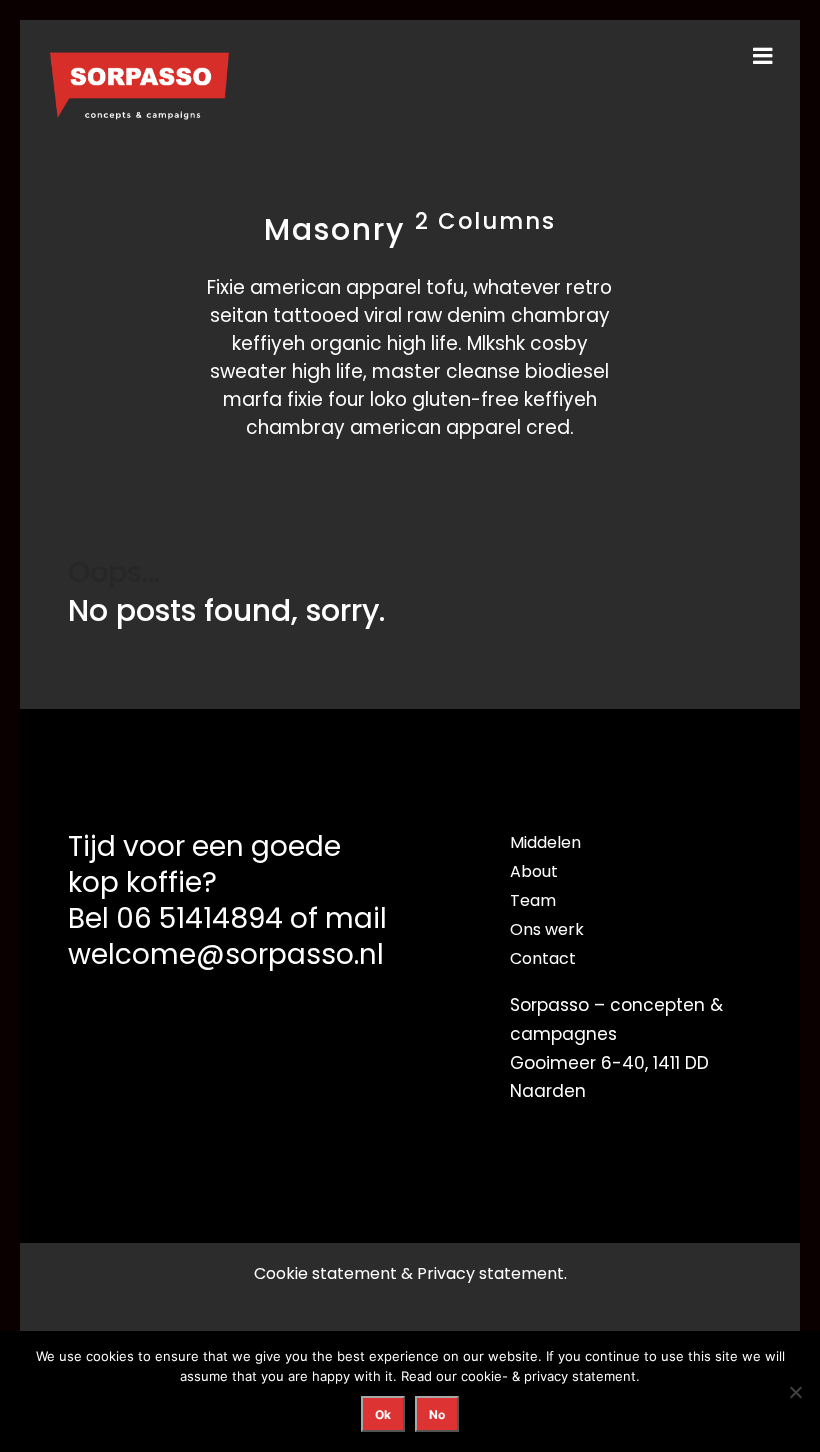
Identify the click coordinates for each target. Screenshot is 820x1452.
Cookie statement (325, 1273)
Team (533, 900)
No (437, 1414)
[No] (795, 1392)
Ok (383, 1414)
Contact (543, 958)
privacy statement (580, 1376)
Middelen (545, 842)
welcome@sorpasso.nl (226, 954)
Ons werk (547, 929)
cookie (481, 1376)
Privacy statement (490, 1273)
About (534, 871)
